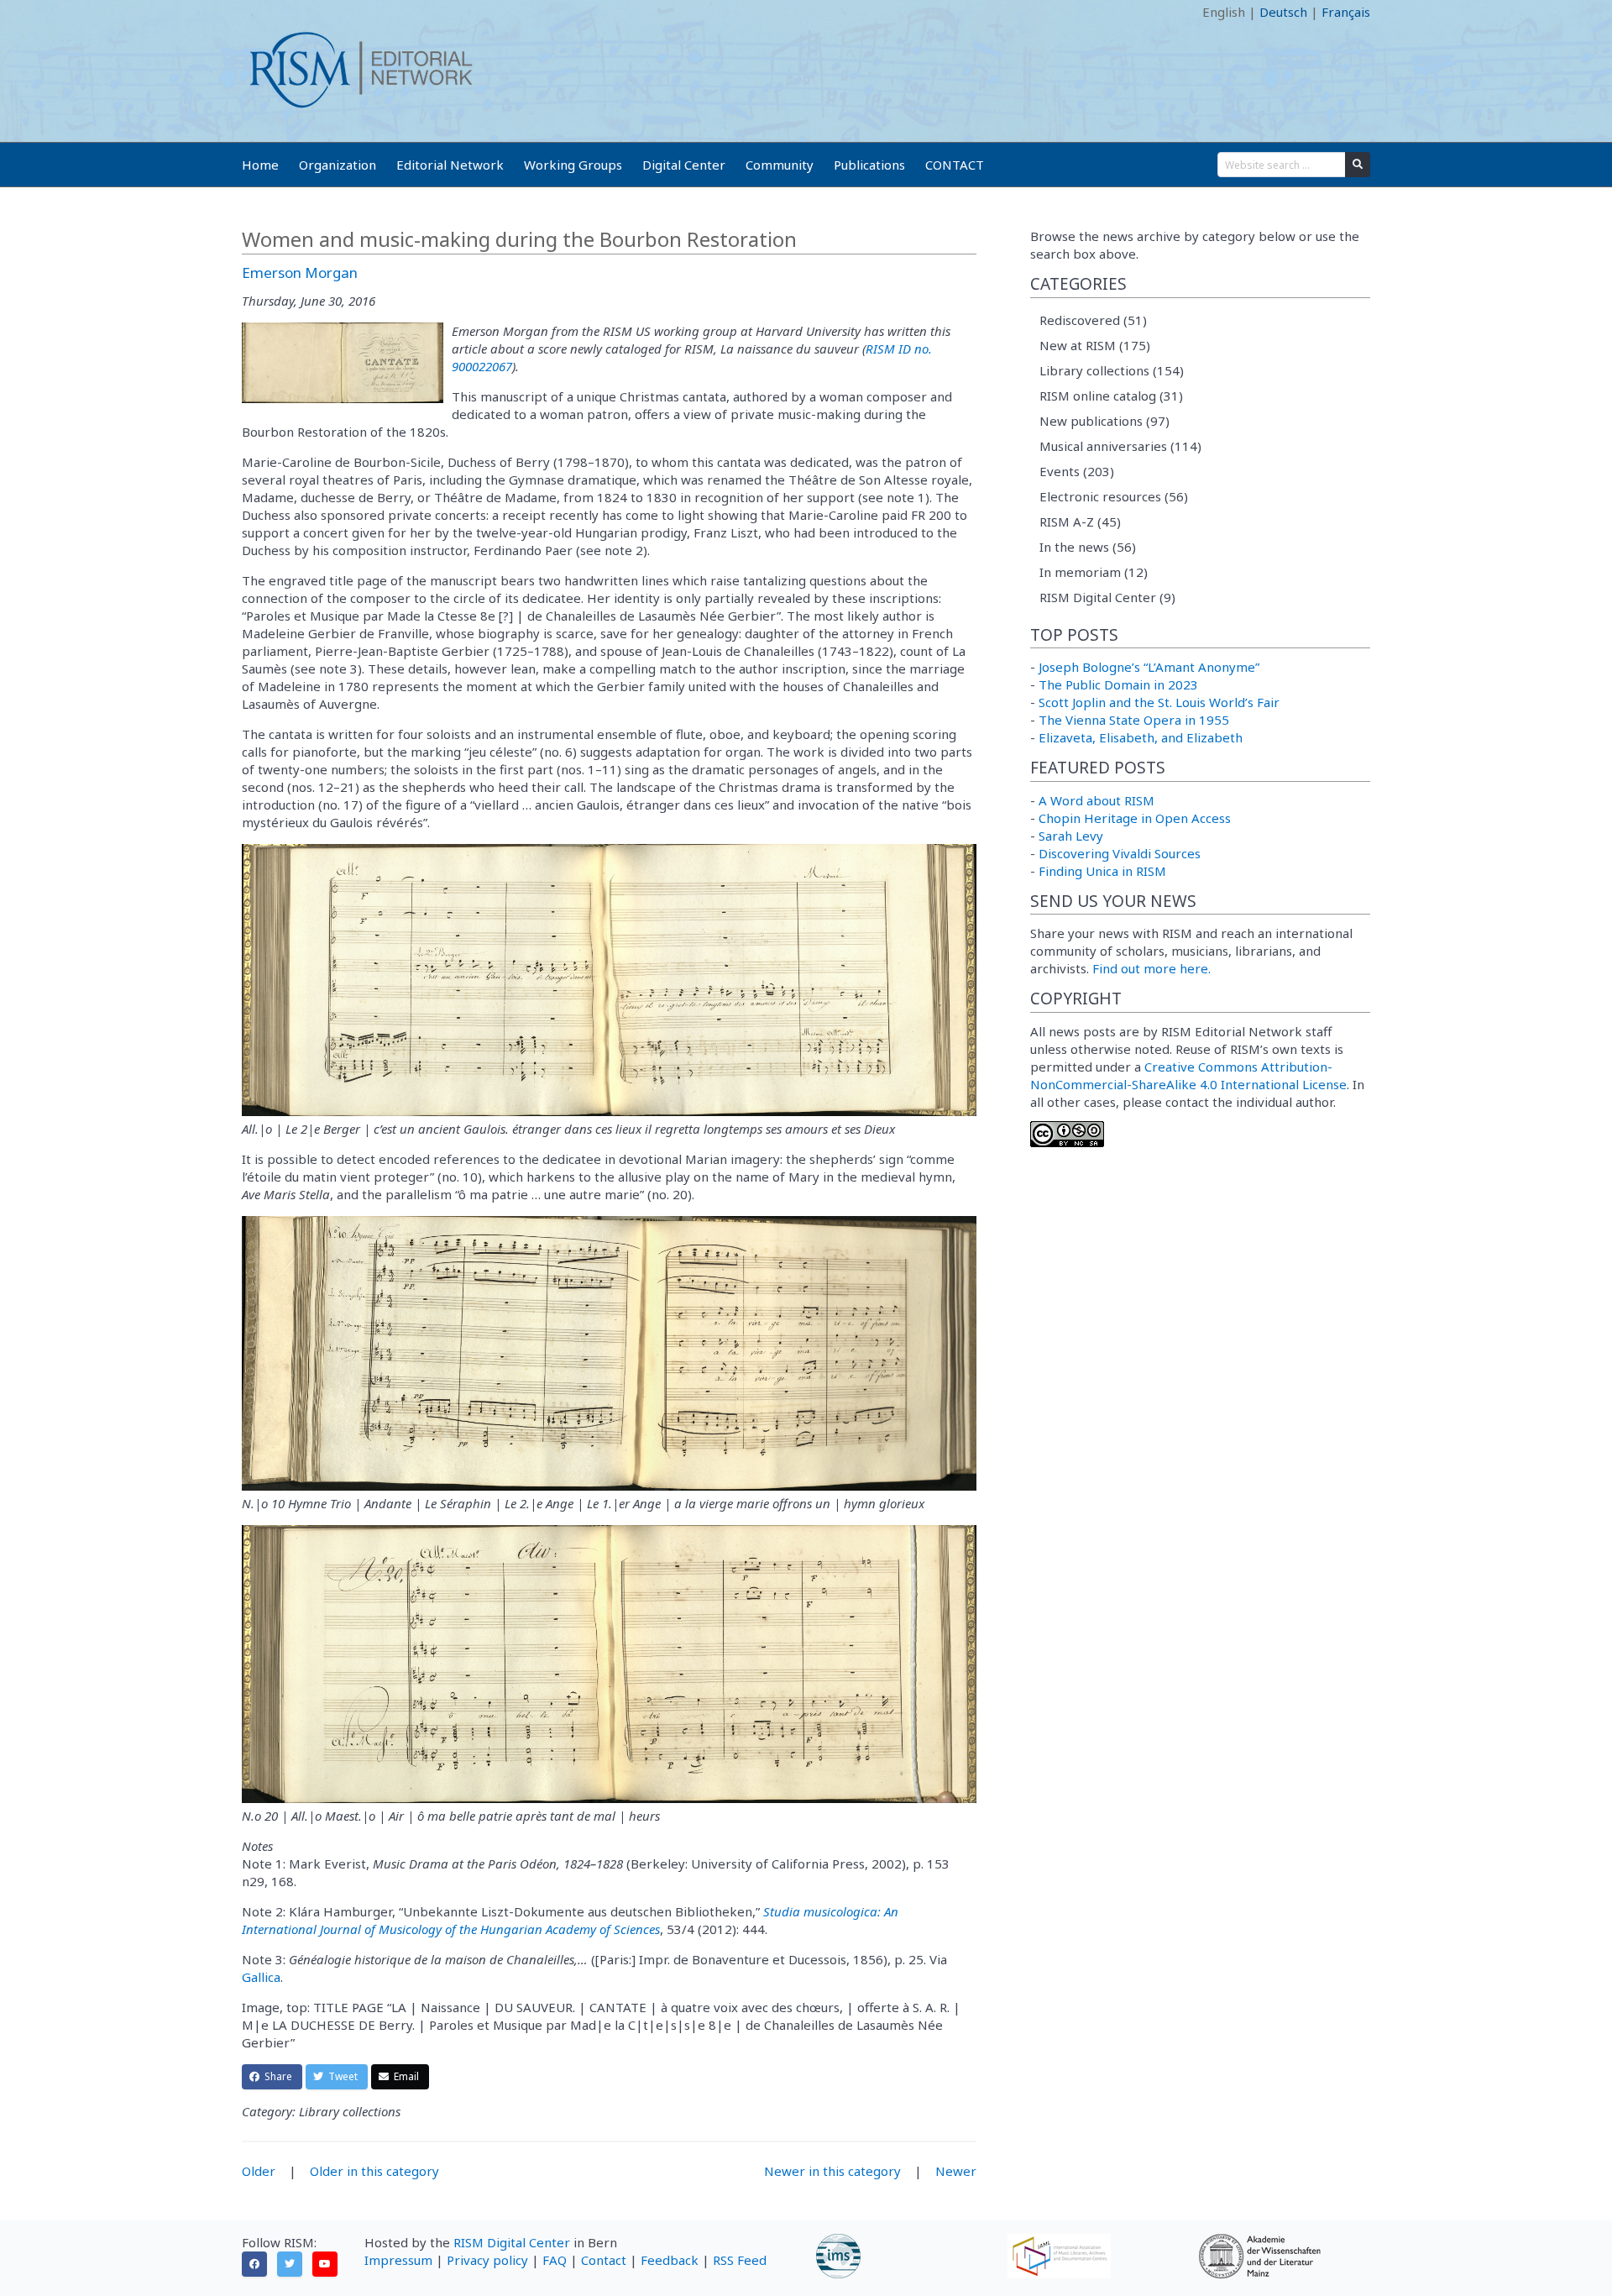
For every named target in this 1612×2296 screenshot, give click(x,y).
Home (260, 165)
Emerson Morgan (300, 273)
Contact (604, 2260)
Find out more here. (1151, 968)
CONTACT (955, 165)
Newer (956, 2171)
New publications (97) (1104, 421)
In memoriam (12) (1094, 572)
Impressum (398, 2260)
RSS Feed (740, 2260)
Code (257, 12)
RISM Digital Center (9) (1107, 597)
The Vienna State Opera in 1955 (1134, 720)
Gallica (261, 1977)
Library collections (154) (1112, 370)
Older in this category (374, 2171)
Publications (869, 165)
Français (1346, 12)
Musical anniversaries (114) (1120, 446)
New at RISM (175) (1095, 345)
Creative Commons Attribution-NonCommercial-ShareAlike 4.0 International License (1188, 1075)
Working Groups (573, 165)
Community (780, 165)
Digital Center (684, 165)
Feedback (670, 2260)
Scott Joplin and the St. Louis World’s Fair (1159, 702)
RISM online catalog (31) (1111, 396)
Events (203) (1077, 471)
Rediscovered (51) (1093, 320)
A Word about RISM (1096, 800)
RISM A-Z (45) (1080, 522)
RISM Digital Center (512, 2242)
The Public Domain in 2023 (1118, 684)
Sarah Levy (1071, 836)
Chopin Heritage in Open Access (1135, 818)
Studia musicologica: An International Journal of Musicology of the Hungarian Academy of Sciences (570, 1920)
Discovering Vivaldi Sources (1120, 853)
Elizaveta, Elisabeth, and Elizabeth (1141, 737)
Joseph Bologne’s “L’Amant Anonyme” (1149, 667)
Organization (338, 165)
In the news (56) (1088, 547)
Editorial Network (450, 165)
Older (259, 2171)
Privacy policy (487, 2260)
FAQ (555, 2260)
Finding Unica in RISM (1102, 871)
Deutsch (1283, 12)
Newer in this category (832, 2171)
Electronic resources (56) (1114, 496)
